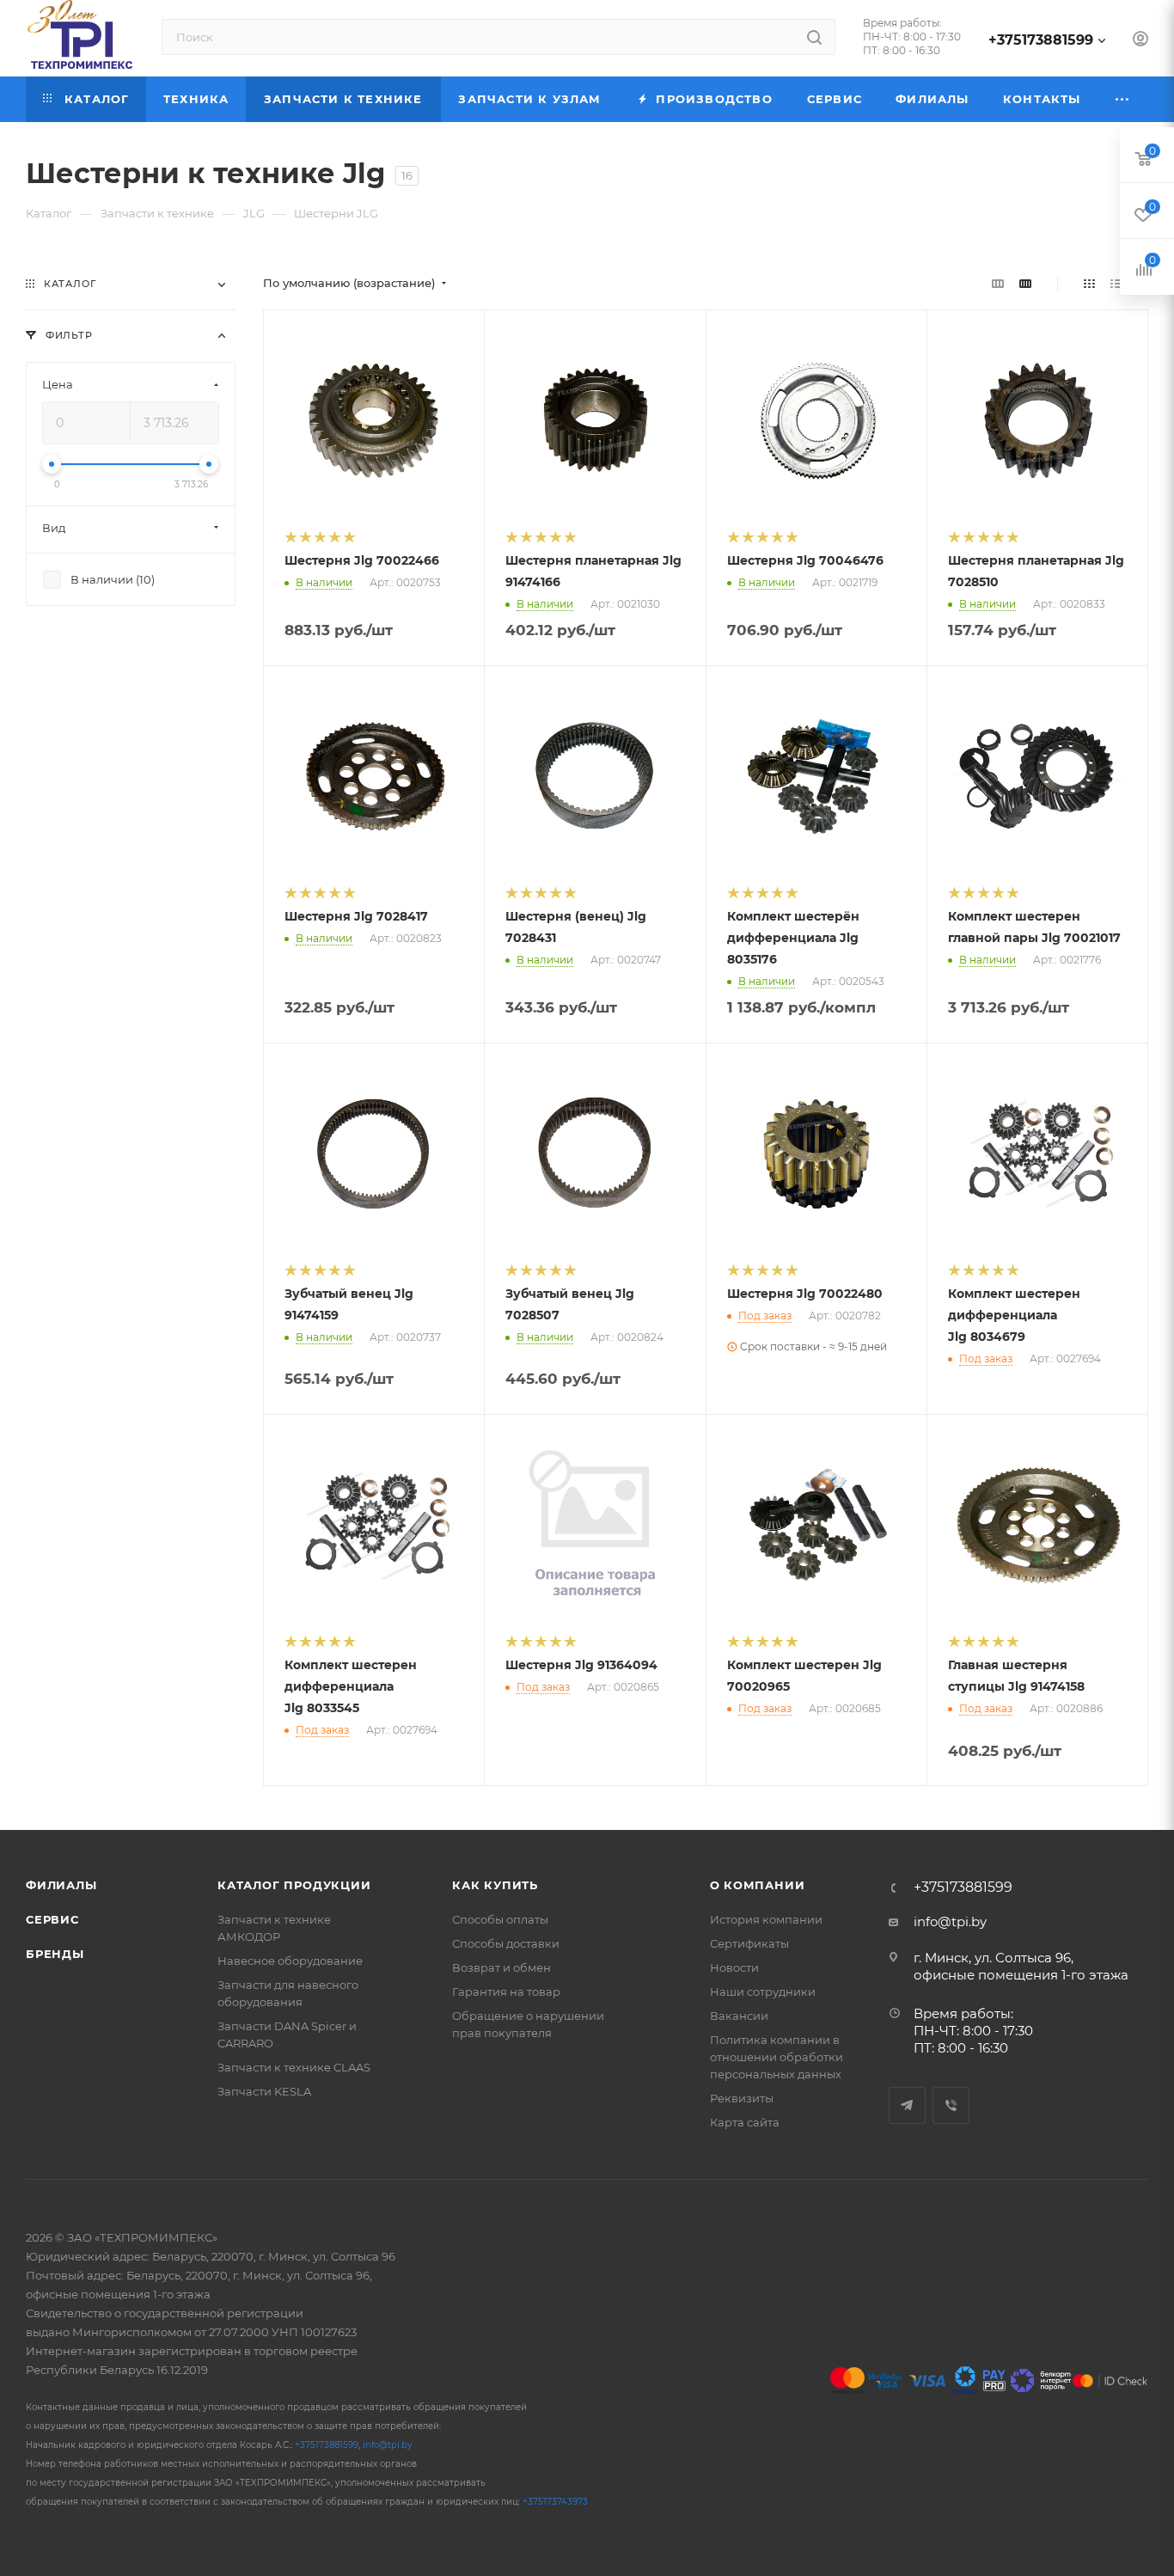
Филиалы (61, 1885)
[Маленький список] (998, 283)
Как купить (495, 1885)
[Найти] (814, 37)
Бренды (55, 1954)
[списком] (1116, 283)
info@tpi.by (950, 1921)
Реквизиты (742, 2098)
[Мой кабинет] (1140, 41)
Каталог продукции (294, 1885)
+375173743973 (555, 2502)
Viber (951, 2105)
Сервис (52, 1919)
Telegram (907, 2105)
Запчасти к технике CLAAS (294, 2067)
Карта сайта (745, 2122)
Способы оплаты (500, 1919)
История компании (766, 1919)
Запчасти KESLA (264, 2091)
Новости (734, 1967)
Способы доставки (506, 1943)
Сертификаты (749, 1943)
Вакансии (739, 2016)
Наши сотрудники (763, 1992)
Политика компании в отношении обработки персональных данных (777, 2057)
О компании (758, 1885)
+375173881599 (1041, 40)
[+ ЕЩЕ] (1123, 99)
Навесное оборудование (290, 1961)
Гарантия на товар (506, 1992)
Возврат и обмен (501, 1967)
